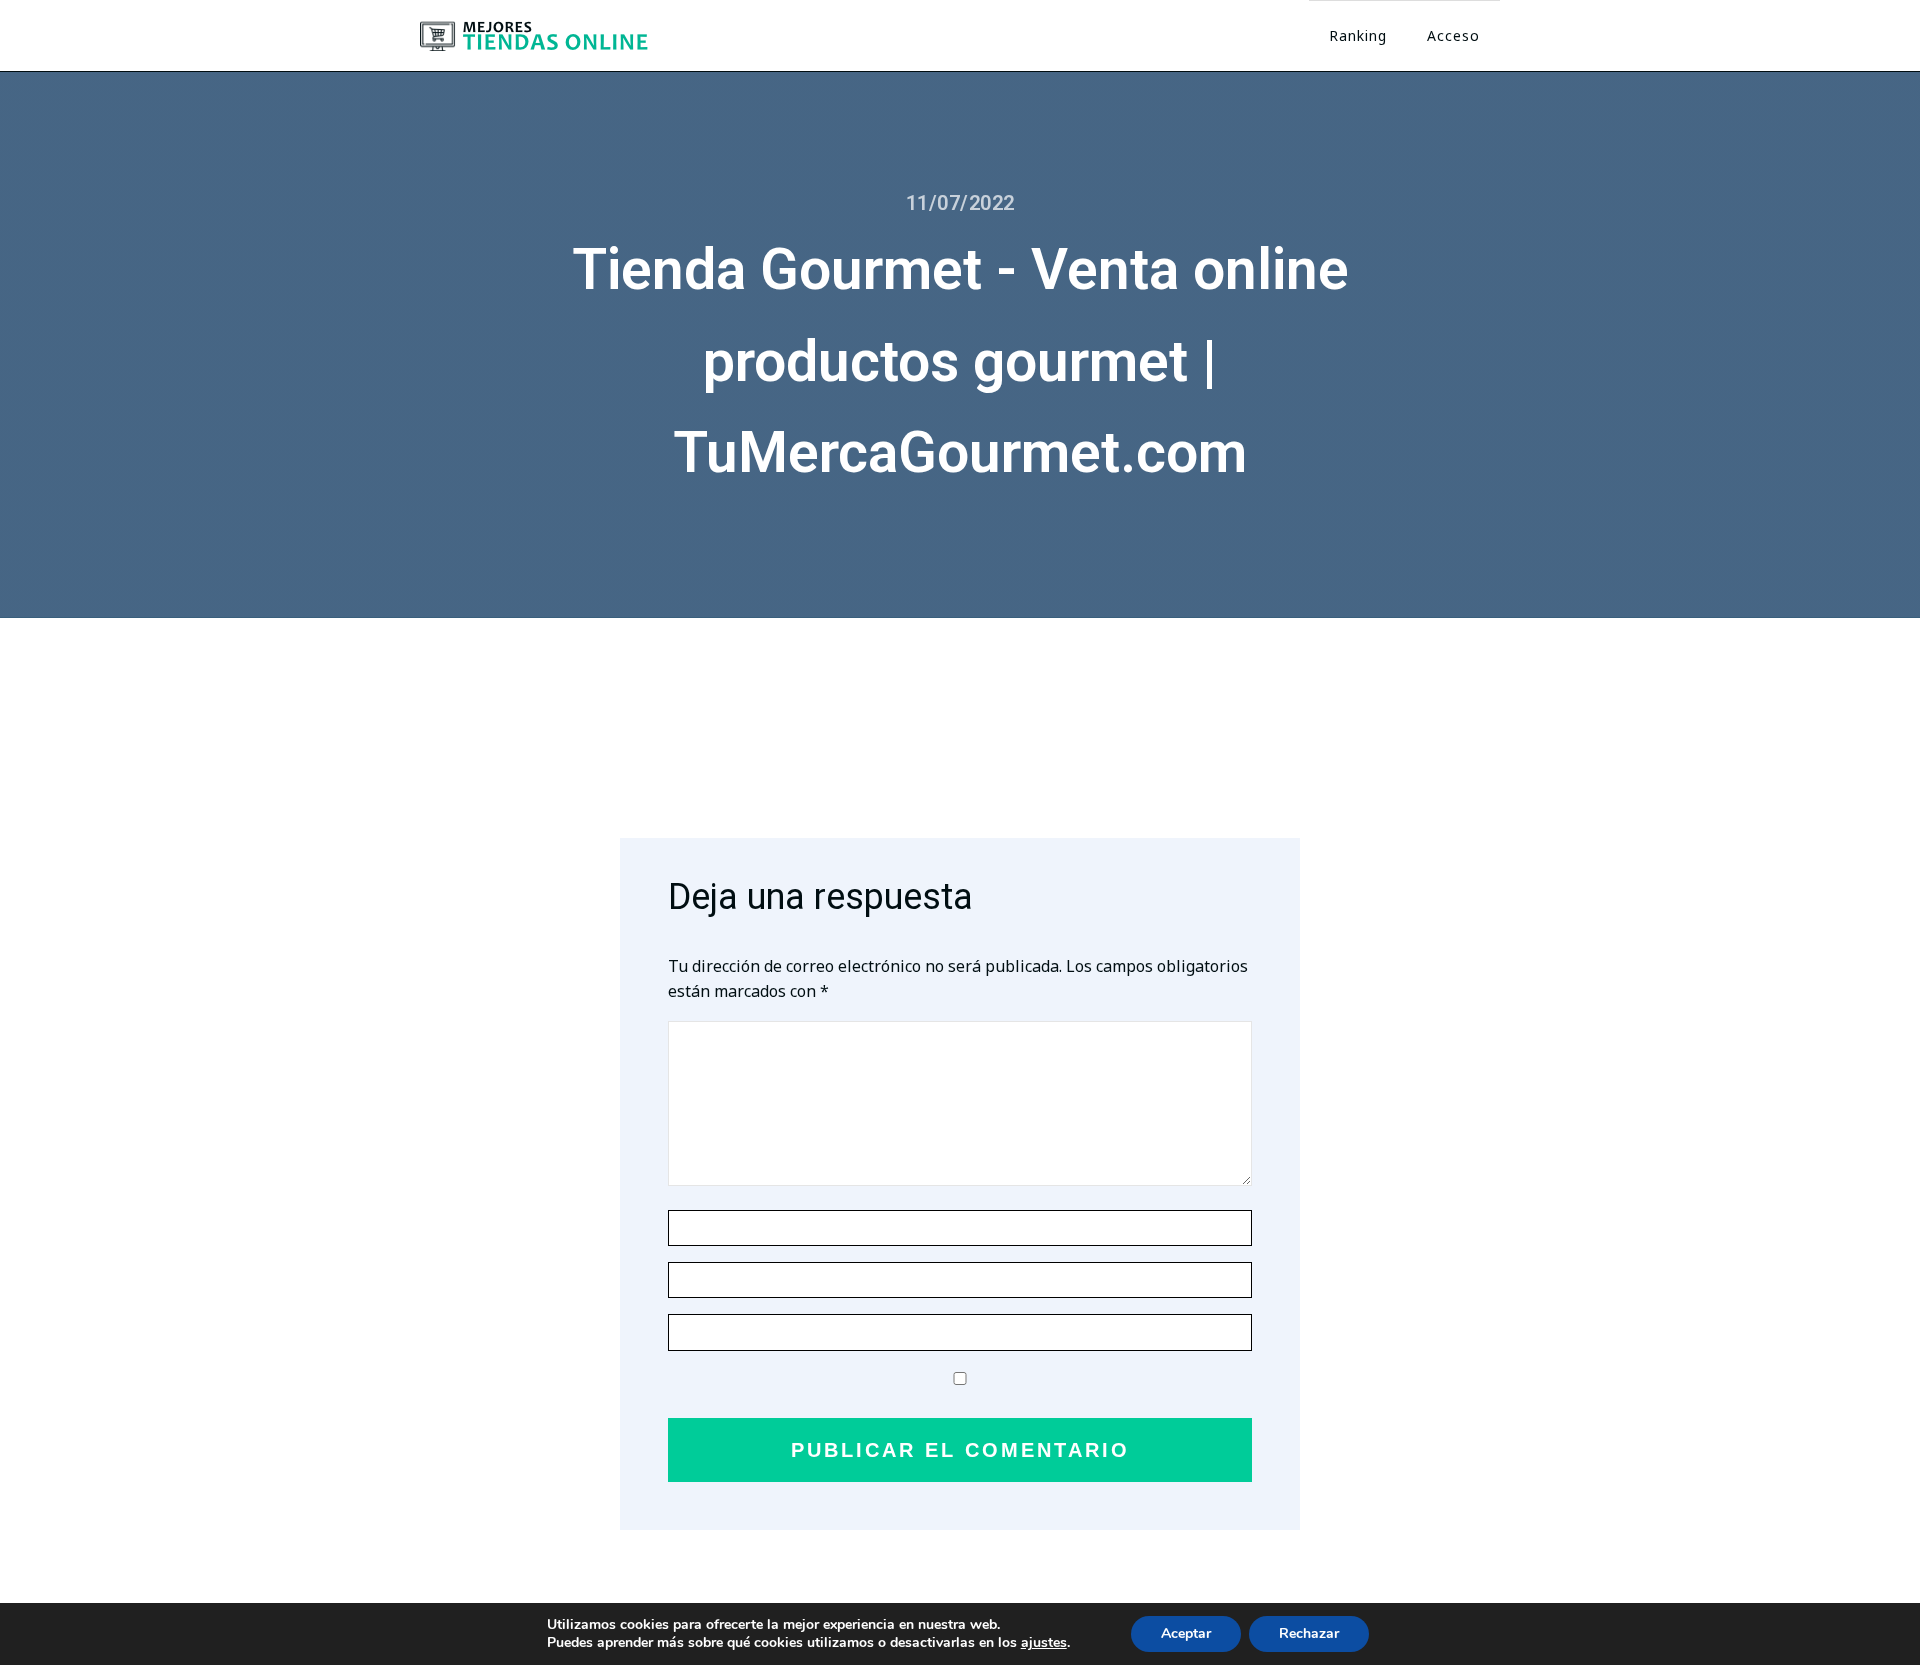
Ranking (1358, 35)
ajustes (1044, 1643)
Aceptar (1186, 1633)
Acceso (1453, 35)
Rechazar (1309, 1633)
